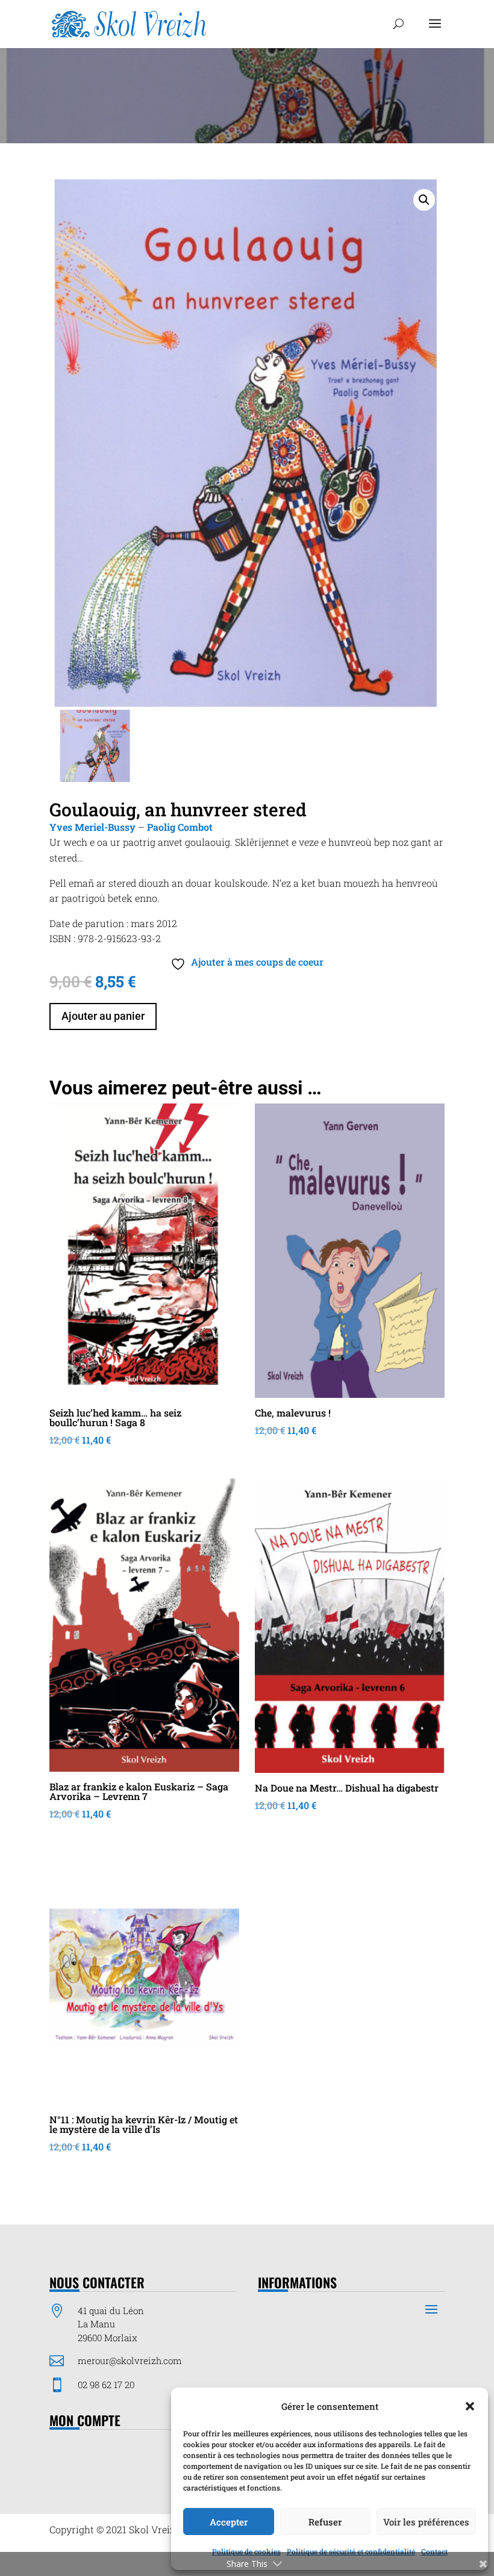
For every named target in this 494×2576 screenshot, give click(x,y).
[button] (470, 2406)
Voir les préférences (426, 2522)
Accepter (229, 2522)
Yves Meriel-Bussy (92, 827)
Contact (434, 2551)
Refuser (325, 2522)
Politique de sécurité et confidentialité (351, 2551)
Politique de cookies (246, 2551)
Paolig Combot (180, 827)
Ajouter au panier (103, 1016)
